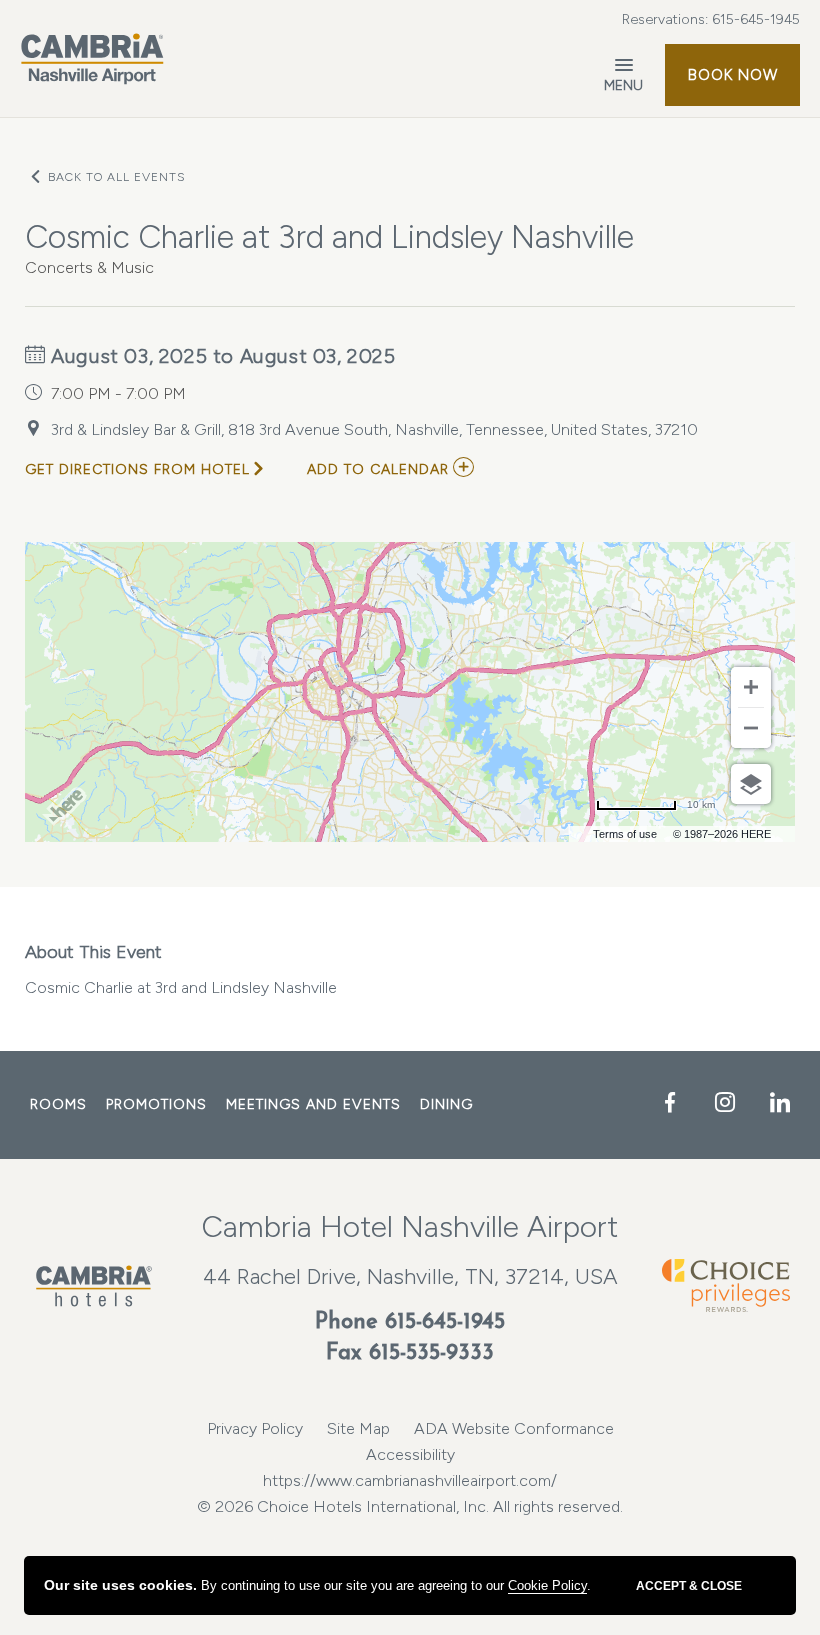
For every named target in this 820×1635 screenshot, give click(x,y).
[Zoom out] (751, 728)
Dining (446, 1104)
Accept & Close (689, 1586)
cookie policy (547, 1585)
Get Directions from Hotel (137, 469)
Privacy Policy (255, 1428)
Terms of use (625, 834)
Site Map (358, 1428)
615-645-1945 (756, 19)
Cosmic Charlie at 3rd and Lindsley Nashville (181, 969)
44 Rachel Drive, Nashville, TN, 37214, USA (410, 1276)
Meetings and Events (313, 1104)
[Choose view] (751, 784)
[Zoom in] (751, 687)
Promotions (156, 1104)
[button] (732, 75)
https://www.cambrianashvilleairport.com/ (410, 1480)
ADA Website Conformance (514, 1428)
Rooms (58, 1104)
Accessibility (410, 1454)
